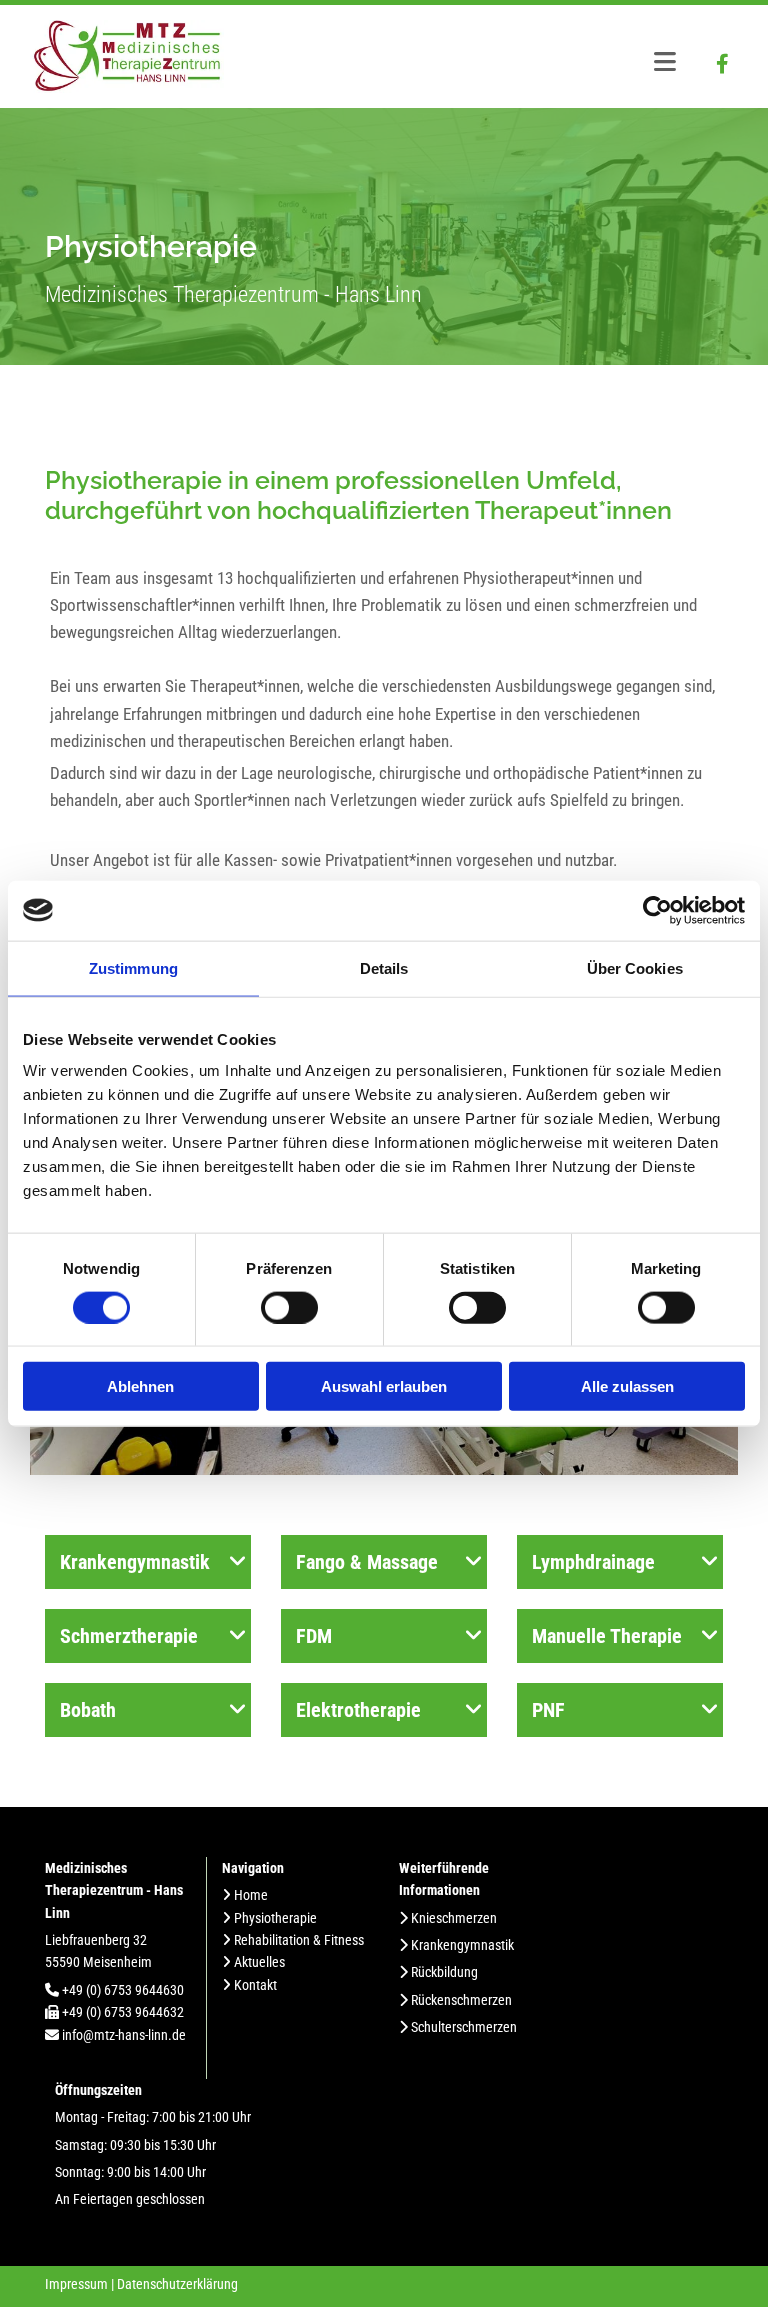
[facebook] (723, 64)
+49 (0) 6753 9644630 (123, 1990)
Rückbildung (444, 1972)
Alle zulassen (627, 1386)
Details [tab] (384, 967)
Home (251, 1895)
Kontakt (255, 1985)
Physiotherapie (275, 1918)
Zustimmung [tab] (133, 967)
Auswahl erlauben (384, 1386)
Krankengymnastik (462, 1945)
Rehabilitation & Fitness (299, 1940)
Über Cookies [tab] (635, 967)
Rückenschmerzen (461, 2000)
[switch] (289, 1307)
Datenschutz (151, 2284)
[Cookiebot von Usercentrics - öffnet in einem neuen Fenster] (657, 910)
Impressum (76, 2284)
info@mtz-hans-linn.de (124, 2035)
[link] (238, 1562)
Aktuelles (259, 1962)
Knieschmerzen (454, 1918)
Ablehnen (140, 1386)
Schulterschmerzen (464, 2027)
